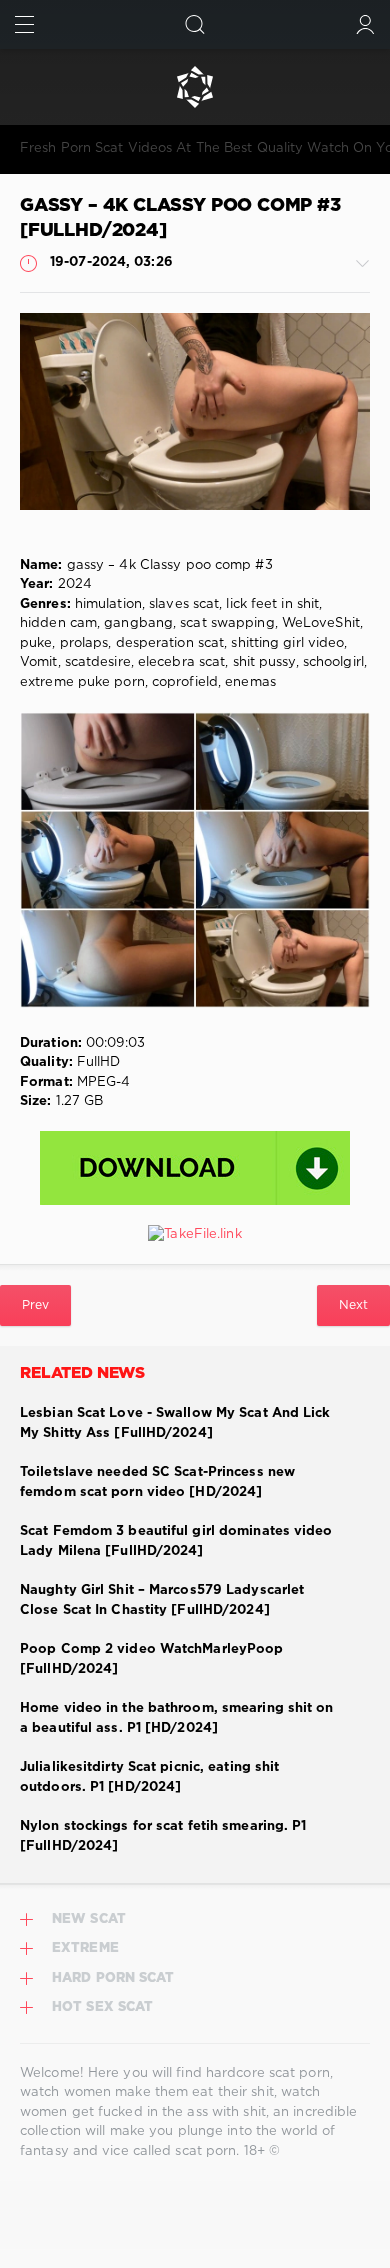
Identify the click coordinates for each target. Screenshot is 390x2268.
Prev (35, 1305)
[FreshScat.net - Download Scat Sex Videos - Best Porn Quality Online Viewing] (195, 87)
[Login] (365, 24)
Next (353, 1305)
